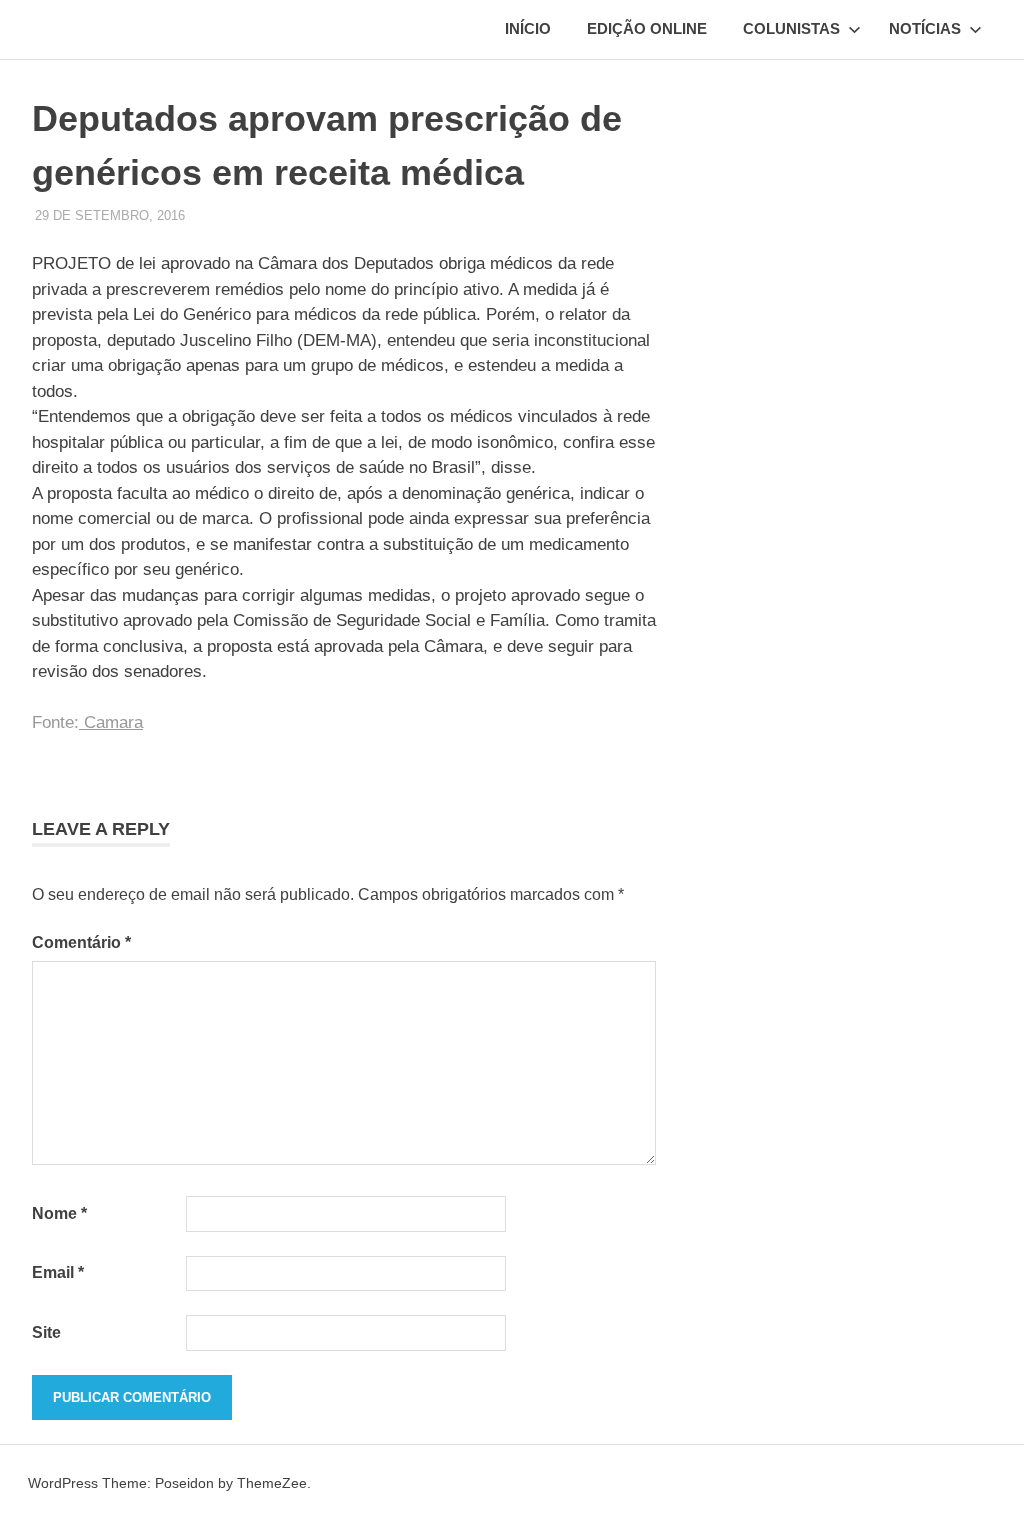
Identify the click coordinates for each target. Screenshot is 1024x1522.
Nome (59, 1213)
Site (46, 1332)
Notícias (925, 28)
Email (58, 1272)
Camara (111, 722)
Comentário (81, 942)
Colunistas (791, 28)
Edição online (647, 28)
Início (528, 28)
